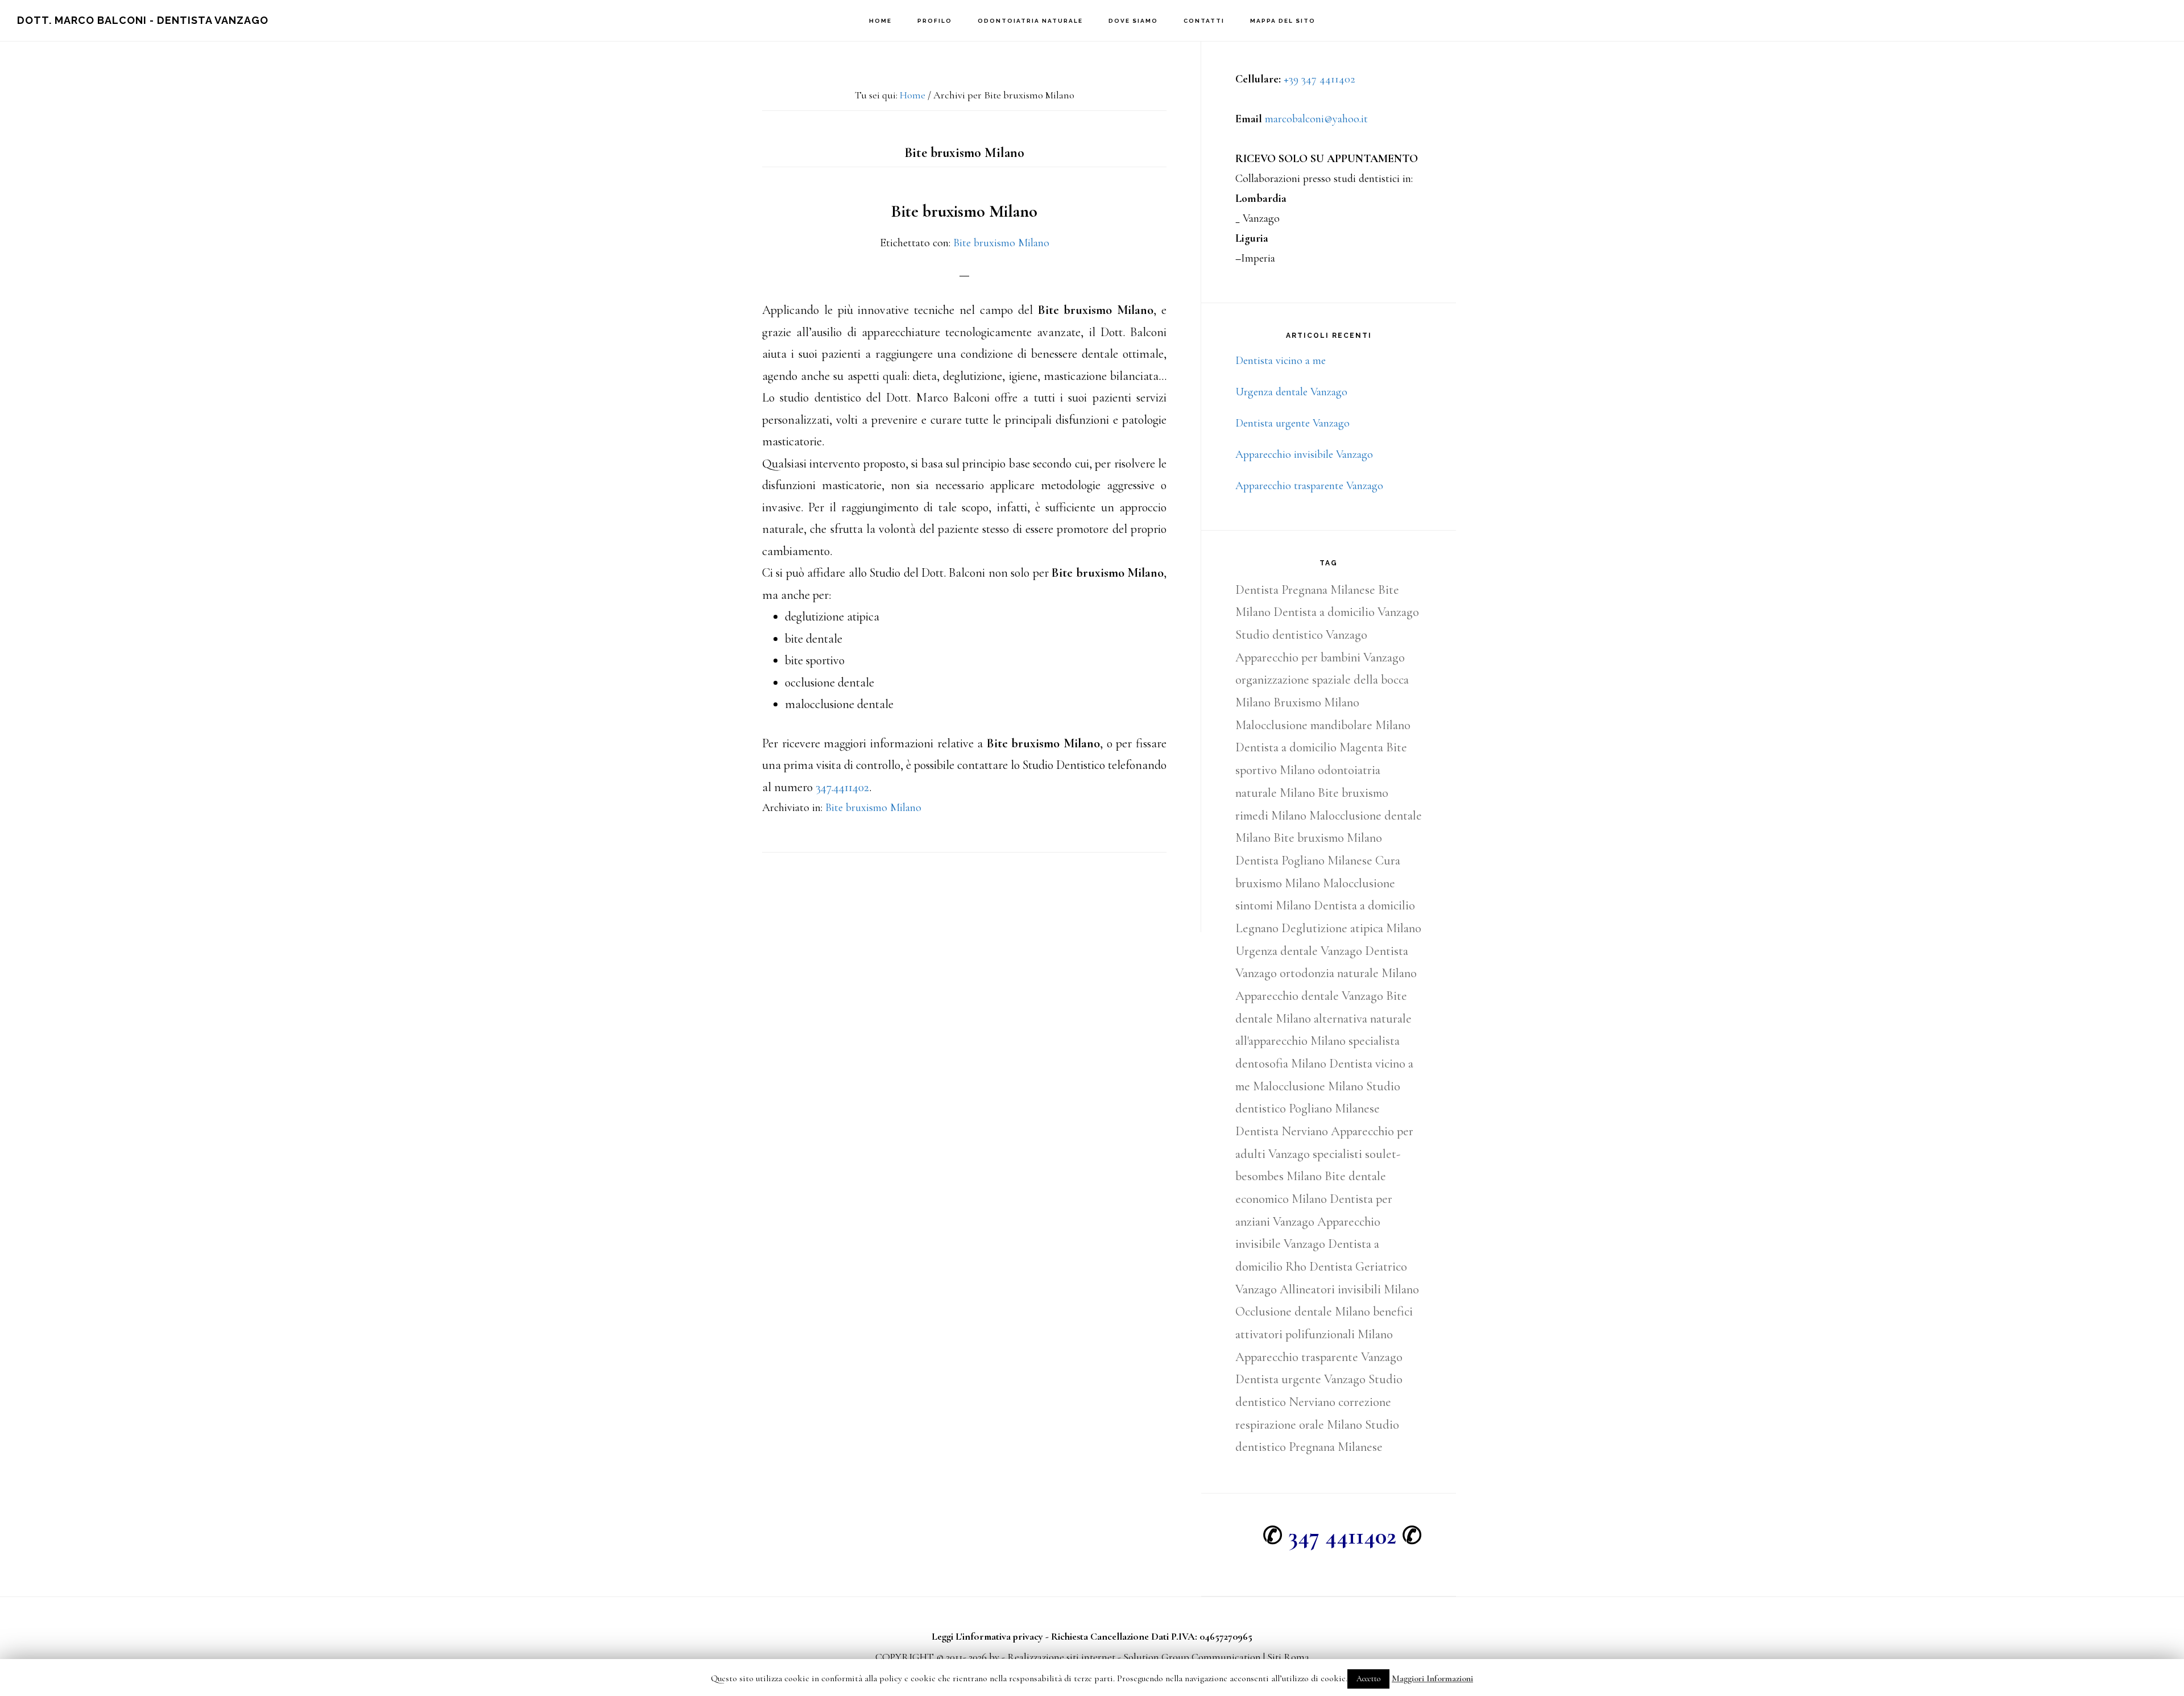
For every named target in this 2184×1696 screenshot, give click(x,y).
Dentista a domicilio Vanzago (1346, 612)
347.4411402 (842, 787)
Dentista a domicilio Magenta (1309, 747)
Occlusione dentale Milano (1303, 1312)
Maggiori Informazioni (1432, 1678)
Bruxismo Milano (1316, 702)
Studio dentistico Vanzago (1301, 635)
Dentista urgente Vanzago (1292, 423)
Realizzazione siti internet (1061, 1657)
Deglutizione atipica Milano (1351, 928)
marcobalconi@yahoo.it (1316, 119)
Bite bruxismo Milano (964, 211)
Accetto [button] (1368, 1679)
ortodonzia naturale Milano (1348, 973)
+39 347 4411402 (1319, 79)
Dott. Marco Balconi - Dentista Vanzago (143, 20)
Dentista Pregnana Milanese (1305, 590)
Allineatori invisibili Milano (1349, 1289)
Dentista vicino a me (1281, 361)
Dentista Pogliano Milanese (1304, 861)
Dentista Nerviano (1282, 1131)
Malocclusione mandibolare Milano (1323, 725)
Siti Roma (1288, 1657)
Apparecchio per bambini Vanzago (1320, 657)
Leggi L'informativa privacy (987, 1636)
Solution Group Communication (1192, 1657)
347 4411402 (1342, 1536)
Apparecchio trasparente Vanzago (1309, 486)
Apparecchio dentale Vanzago (1309, 996)
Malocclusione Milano (1308, 1086)
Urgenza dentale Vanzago (1291, 392)
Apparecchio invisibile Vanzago (1304, 454)
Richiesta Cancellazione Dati (1110, 1636)
